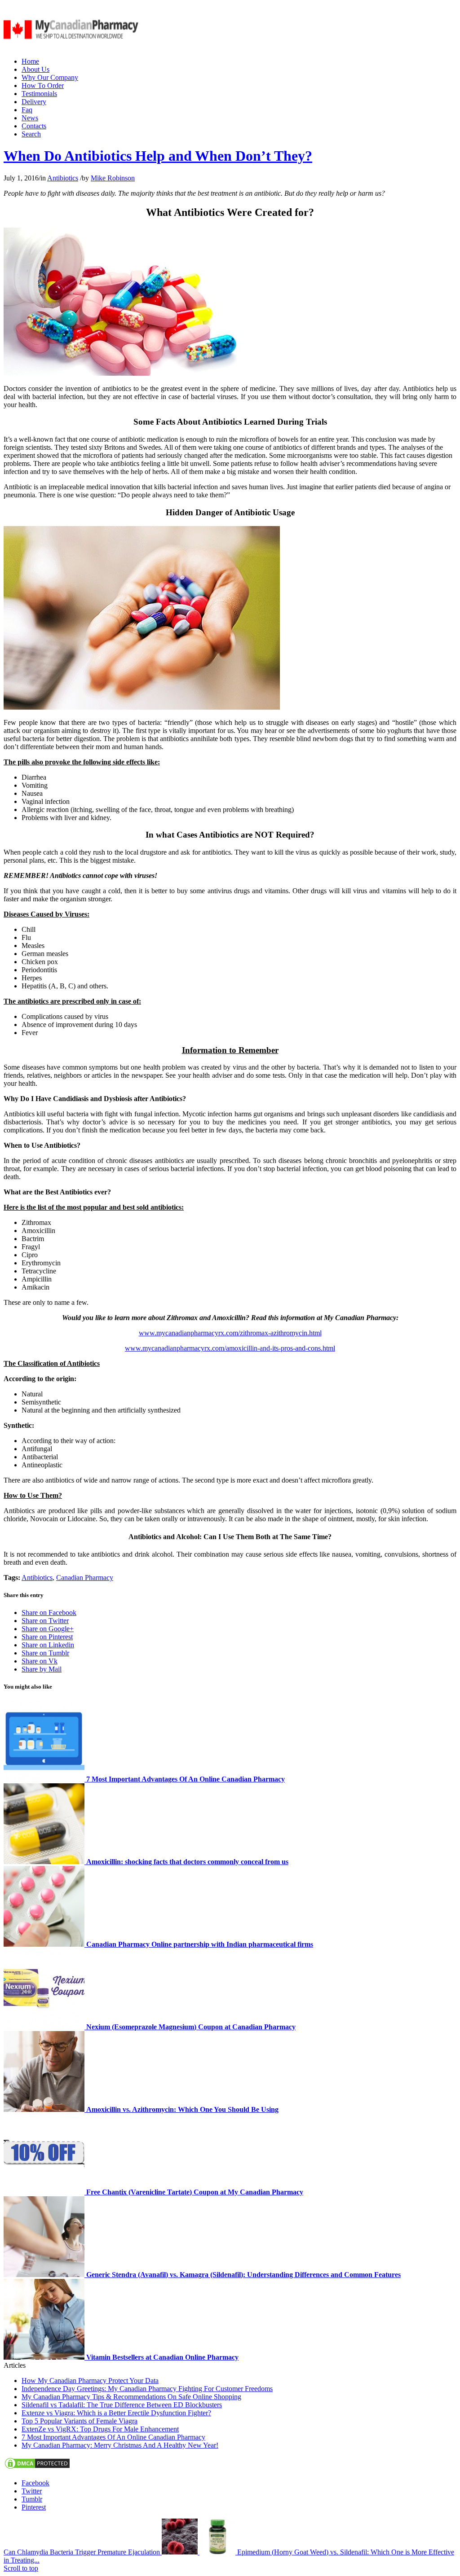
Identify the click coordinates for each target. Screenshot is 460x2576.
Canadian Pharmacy (85, 1578)
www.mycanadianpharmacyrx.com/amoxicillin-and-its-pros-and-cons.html (230, 1348)
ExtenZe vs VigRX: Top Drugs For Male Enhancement (100, 2429)
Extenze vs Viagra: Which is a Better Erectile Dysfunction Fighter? (116, 2413)
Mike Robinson (113, 178)
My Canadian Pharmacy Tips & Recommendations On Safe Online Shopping (131, 2397)
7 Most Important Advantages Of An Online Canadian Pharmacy (113, 2437)
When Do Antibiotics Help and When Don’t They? (158, 156)
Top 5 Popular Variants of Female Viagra (80, 2421)
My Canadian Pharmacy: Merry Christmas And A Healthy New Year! (120, 2445)
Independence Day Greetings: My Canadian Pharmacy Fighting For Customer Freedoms (147, 2389)
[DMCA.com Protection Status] (37, 2468)
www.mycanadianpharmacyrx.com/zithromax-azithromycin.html (230, 1333)
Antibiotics (63, 178)
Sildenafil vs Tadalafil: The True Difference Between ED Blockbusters (122, 2405)
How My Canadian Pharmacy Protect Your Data (90, 2381)
